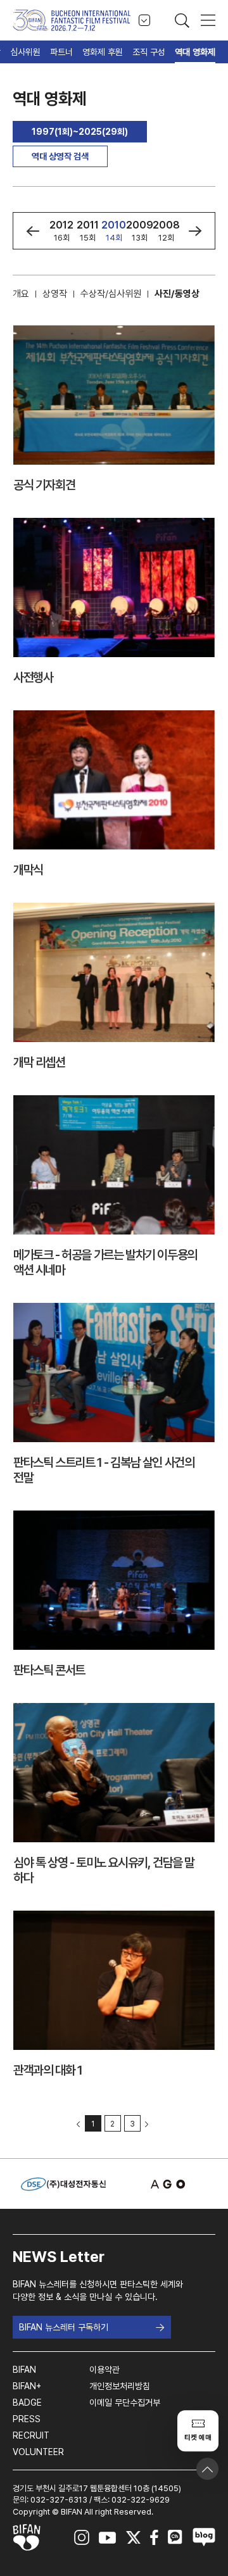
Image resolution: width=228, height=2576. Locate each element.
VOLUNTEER (38, 2452)
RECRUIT (31, 2435)
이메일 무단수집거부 (125, 2403)
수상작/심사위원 (111, 294)
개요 (21, 294)
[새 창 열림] (165, 2184)
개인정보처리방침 (120, 2386)
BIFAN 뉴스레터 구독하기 (64, 2327)
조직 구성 (149, 52)
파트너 (61, 52)
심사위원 (25, 52)
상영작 (55, 294)
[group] (62, 231)
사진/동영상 (177, 294)
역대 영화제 (195, 52)
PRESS (27, 2419)
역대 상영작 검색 (60, 156)
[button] (33, 231)
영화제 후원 (103, 52)
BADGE (27, 2403)
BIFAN (24, 2370)
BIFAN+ (27, 2386)
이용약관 (104, 2370)
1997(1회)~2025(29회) (80, 132)
